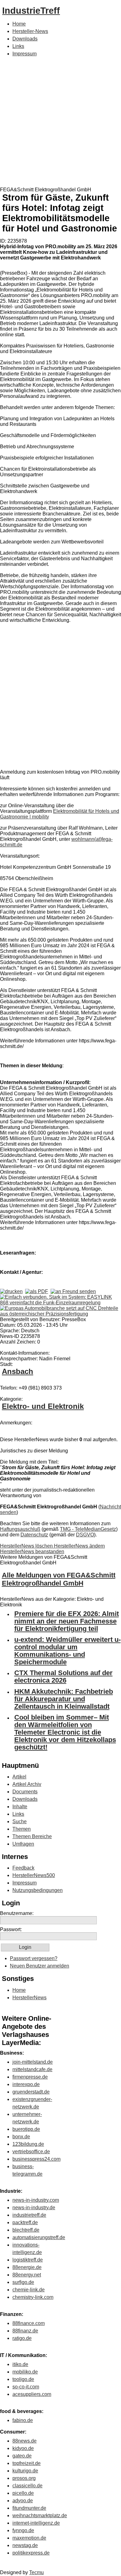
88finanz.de (25, 2331)
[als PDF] (37, 1291)
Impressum (25, 54)
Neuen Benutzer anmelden (40, 1966)
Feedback (23, 1868)
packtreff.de (25, 2222)
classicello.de (27, 2486)
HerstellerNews (29, 1998)
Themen (22, 1829)
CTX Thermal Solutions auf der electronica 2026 (63, 1677)
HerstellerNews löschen (27, 1546)
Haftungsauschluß (20, 1529)
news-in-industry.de (34, 2208)
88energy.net (27, 2275)
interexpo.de (26, 2084)
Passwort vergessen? (34, 1958)
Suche (20, 1821)
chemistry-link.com (33, 2297)
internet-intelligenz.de (36, 2523)
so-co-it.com (26, 2387)
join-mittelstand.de (33, 2062)
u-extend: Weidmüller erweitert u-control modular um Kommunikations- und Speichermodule (67, 1651)
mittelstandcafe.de (32, 2069)
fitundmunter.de (29, 2508)
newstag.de (25, 2545)
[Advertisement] (60, 123)
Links (18, 46)
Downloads (25, 39)
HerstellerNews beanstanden (32, 1551)
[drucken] (11, 1291)
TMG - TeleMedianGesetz (88, 1529)
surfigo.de (23, 2282)
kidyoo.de (23, 2448)
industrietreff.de (29, 2215)
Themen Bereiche (32, 1836)
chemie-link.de (29, 2290)
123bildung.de (28, 2144)
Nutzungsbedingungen (38, 1890)
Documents (25, 1792)
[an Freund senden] (73, 1291)
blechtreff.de (26, 2230)
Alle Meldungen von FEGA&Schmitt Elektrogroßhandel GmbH (59, 1579)
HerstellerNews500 (34, 1875)
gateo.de (22, 2456)
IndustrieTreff (31, 11)
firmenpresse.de (30, 2077)
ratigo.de (22, 2338)
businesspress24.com (36, 2159)
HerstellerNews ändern (79, 1546)
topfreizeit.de (27, 2463)
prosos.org (24, 2478)
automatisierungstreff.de (39, 2237)
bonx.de (21, 2137)
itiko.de (20, 2364)
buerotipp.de (26, 2129)
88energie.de (27, 2267)
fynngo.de (23, 2530)
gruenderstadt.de (31, 2092)
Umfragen (23, 1844)
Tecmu (36, 2572)
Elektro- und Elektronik (43, 1406)
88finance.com (29, 2323)
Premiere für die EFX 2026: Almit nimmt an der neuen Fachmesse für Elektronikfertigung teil (67, 1621)
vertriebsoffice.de (31, 2152)
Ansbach (18, 1371)
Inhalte (20, 1807)
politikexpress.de (31, 2553)
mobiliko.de (25, 2372)
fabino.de (23, 2420)
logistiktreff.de (28, 2260)
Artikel (19, 1777)
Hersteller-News (30, 31)
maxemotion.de (29, 2538)
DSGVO (85, 1535)
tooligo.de (23, 2379)
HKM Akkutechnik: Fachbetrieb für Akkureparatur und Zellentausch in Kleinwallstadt (64, 1699)
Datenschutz (34, 1535)
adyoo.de (23, 2501)
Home (19, 24)
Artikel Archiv (27, 1784)
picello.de (23, 2493)
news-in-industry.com (36, 2200)
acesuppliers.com (32, 2394)
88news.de (25, 2441)
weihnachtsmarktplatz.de (40, 2515)
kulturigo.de (25, 2471)
